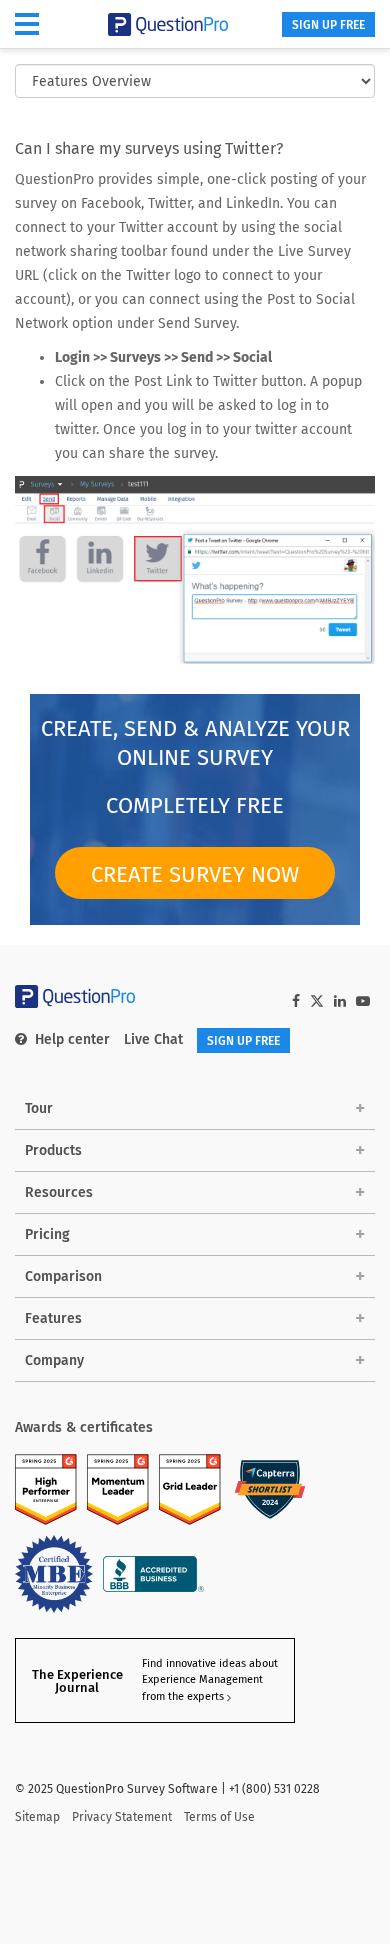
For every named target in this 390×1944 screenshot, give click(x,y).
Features (53, 1318)
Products (53, 1150)
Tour (39, 1108)
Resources (59, 1192)
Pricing (47, 1234)
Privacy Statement (122, 1817)
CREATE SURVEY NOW (195, 874)
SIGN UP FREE (328, 25)
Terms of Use (219, 1817)
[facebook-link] (296, 1001)
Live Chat (153, 1039)
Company (54, 1360)
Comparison (63, 1276)
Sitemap (37, 1817)
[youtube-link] (363, 1001)
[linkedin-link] (340, 1001)
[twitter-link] (317, 1003)
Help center (72, 1039)
